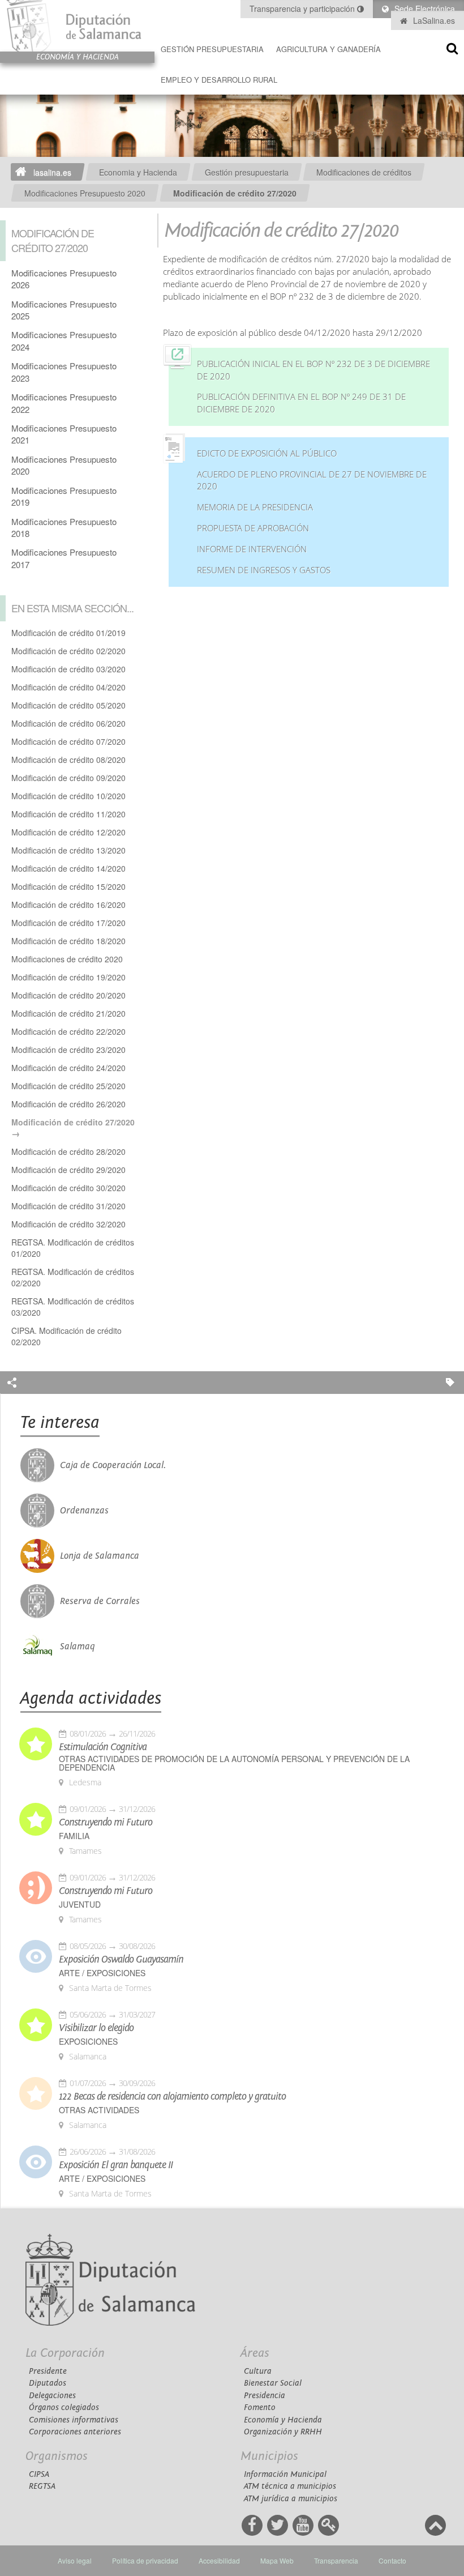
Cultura (258, 2371)
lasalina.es (52, 172)
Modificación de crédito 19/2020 (68, 977)
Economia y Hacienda (138, 172)
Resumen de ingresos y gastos (264, 570)
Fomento (260, 2407)
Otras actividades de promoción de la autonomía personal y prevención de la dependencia (234, 1763)
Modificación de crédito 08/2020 (68, 760)
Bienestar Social (273, 2383)
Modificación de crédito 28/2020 (68, 1151)
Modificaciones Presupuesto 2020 (85, 193)
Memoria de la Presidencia (255, 507)
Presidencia (265, 2396)
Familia (74, 1836)
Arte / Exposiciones (102, 1973)
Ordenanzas (84, 1511)
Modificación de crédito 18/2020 (68, 941)
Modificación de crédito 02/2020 (68, 651)
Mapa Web (277, 2560)
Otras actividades (99, 2110)
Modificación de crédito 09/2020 (68, 778)
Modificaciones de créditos (364, 172)
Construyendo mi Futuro (106, 1823)
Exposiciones (88, 2042)
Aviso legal (75, 2560)
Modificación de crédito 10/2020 (68, 796)
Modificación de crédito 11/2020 (68, 814)
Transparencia (336, 2560)
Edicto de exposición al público (267, 453)
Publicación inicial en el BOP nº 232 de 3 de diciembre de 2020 (313, 370)
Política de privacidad (145, 2560)
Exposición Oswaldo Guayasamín (121, 1960)
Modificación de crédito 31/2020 (68, 1206)
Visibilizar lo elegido (96, 2028)
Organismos (57, 2456)
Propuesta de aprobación (253, 528)
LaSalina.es (433, 20)
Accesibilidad (219, 2560)
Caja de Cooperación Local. (113, 1465)
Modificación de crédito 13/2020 (68, 850)
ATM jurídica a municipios (291, 2499)
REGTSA (42, 2486)
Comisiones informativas (74, 2420)
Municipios (269, 2456)
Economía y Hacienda (283, 2420)
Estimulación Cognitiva (103, 1747)
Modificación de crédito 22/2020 (68, 1031)
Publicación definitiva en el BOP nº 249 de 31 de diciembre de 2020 (301, 403)
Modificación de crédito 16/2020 (68, 905)
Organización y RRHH (283, 2432)
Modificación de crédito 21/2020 (68, 1013)
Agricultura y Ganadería (328, 49)
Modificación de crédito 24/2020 (68, 1068)
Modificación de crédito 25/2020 (68, 1086)
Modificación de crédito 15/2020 (68, 886)
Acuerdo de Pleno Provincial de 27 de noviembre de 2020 (312, 481)
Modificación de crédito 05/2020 (68, 705)
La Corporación (65, 2353)
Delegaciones (52, 2396)
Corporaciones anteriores (75, 2432)
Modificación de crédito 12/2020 (68, 832)
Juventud (80, 1905)
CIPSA (39, 2474)
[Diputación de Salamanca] (77, 26)
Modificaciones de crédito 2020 (67, 959)
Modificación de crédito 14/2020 (68, 868)
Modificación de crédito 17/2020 (68, 923)
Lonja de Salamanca (100, 1556)
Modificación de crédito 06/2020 (68, 723)
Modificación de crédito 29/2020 (68, 1170)
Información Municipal (285, 2474)
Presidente (48, 2371)
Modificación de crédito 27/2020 (235, 193)
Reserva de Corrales (100, 1601)
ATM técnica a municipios (290, 2486)
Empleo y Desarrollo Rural (219, 80)
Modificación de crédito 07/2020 (68, 741)
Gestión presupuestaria (212, 49)
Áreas (255, 2353)
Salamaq (78, 1647)
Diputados (48, 2383)
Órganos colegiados (64, 2407)
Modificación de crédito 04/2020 (68, 687)
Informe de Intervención (252, 549)
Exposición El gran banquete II (116, 2165)
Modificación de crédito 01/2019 (68, 633)
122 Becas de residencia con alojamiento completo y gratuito (172, 2097)
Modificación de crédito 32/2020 (68, 1224)
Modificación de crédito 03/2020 (68, 669)
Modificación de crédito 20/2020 (68, 995)
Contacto (392, 2560)
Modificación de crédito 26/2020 (68, 1104)
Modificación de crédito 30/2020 (68, 1188)
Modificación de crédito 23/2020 (68, 1050)
